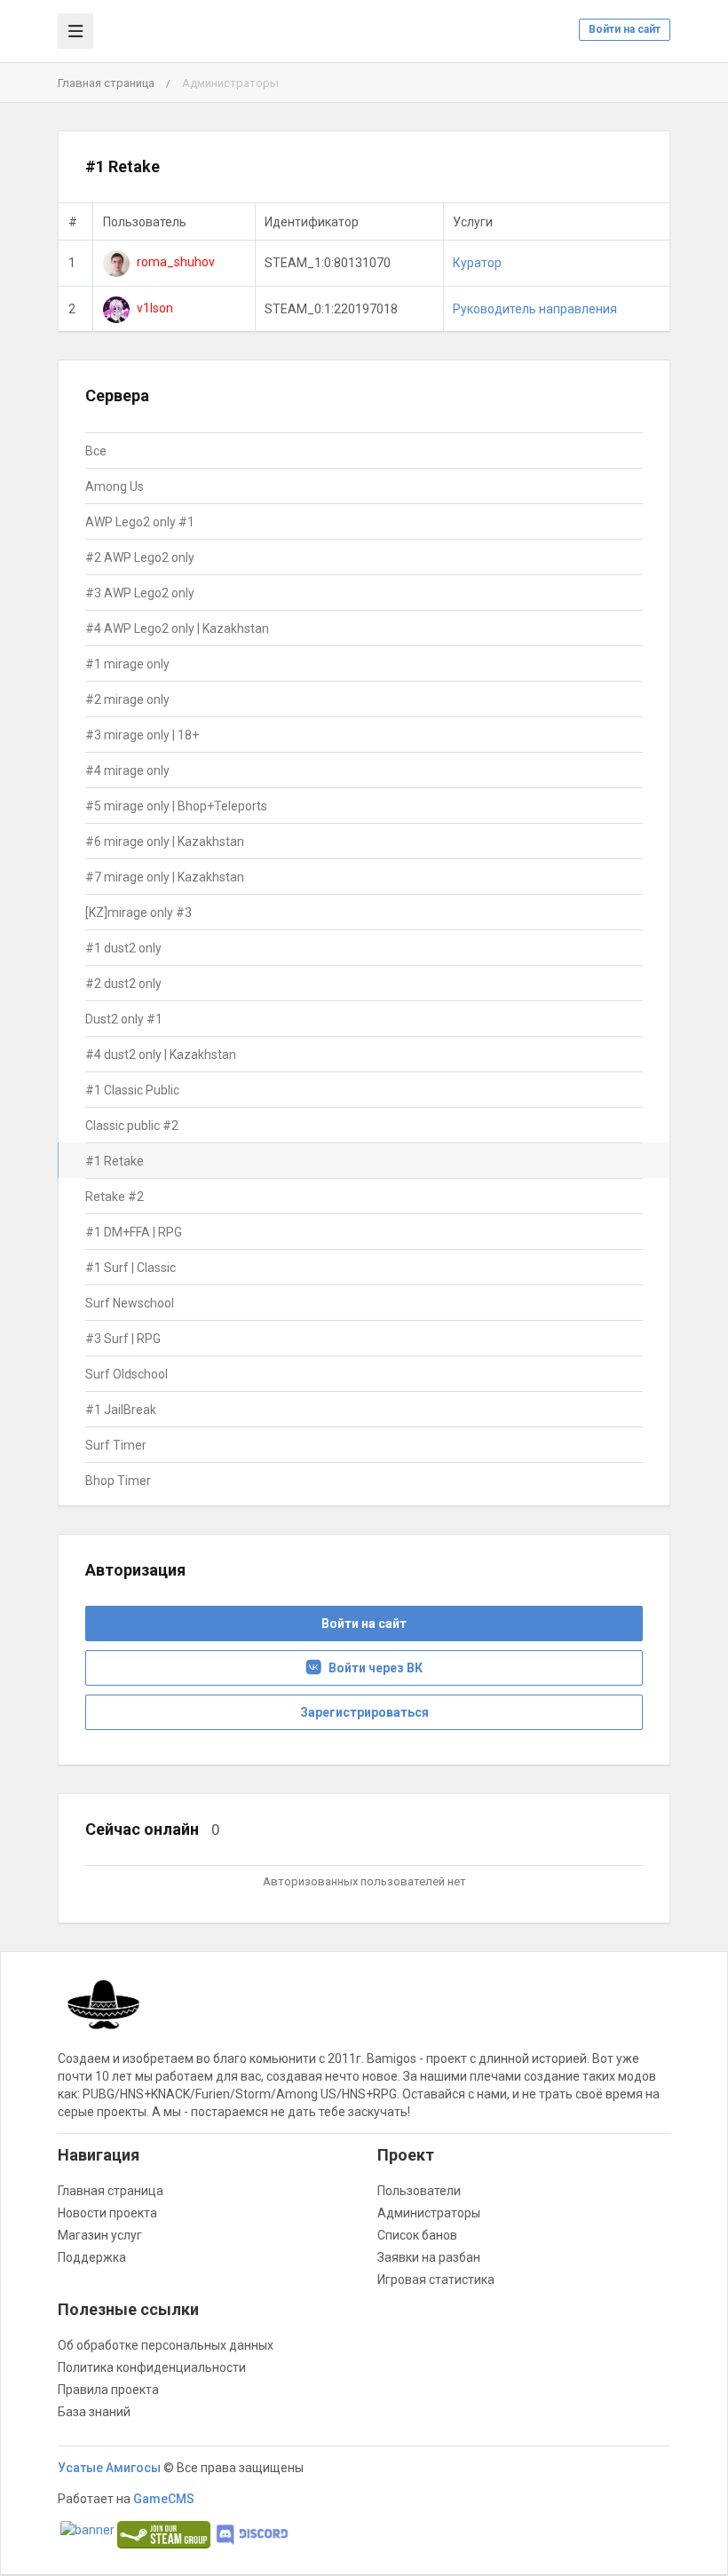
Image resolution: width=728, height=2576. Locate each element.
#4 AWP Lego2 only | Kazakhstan (177, 628)
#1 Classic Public (132, 1090)
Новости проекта (107, 2213)
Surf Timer (116, 1445)
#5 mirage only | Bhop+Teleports (176, 806)
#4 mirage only (127, 770)
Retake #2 (115, 1197)
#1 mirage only (127, 664)
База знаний (94, 2412)
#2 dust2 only (123, 984)
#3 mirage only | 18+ (142, 735)
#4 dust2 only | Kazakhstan (161, 1055)
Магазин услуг (100, 2235)
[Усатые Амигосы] (105, 2013)
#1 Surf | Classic (131, 1268)
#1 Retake (115, 1161)
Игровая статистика (436, 2280)
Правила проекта (108, 2390)
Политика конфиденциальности (152, 2367)
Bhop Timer (118, 1481)
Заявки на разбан (429, 2257)
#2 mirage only (127, 699)
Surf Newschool (130, 1303)
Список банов (417, 2235)
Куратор (477, 263)
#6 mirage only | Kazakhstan (165, 842)
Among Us (115, 486)
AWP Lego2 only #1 (140, 522)
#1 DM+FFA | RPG (134, 1232)
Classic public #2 (132, 1126)
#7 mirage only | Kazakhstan (165, 877)
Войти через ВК (372, 1668)
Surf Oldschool (127, 1374)
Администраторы (429, 2213)
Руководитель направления (535, 309)
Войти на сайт (625, 29)
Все (96, 451)
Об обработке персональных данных (166, 2345)
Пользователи (419, 2191)
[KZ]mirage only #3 (138, 913)
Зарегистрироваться (364, 1712)
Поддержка (92, 2257)
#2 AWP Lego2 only (140, 557)
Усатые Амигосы (109, 2468)
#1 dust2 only (123, 948)
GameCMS (164, 2499)
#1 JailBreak (121, 1410)
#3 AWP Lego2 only (140, 593)
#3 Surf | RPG (123, 1339)
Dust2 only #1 (124, 1019)
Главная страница (106, 83)
